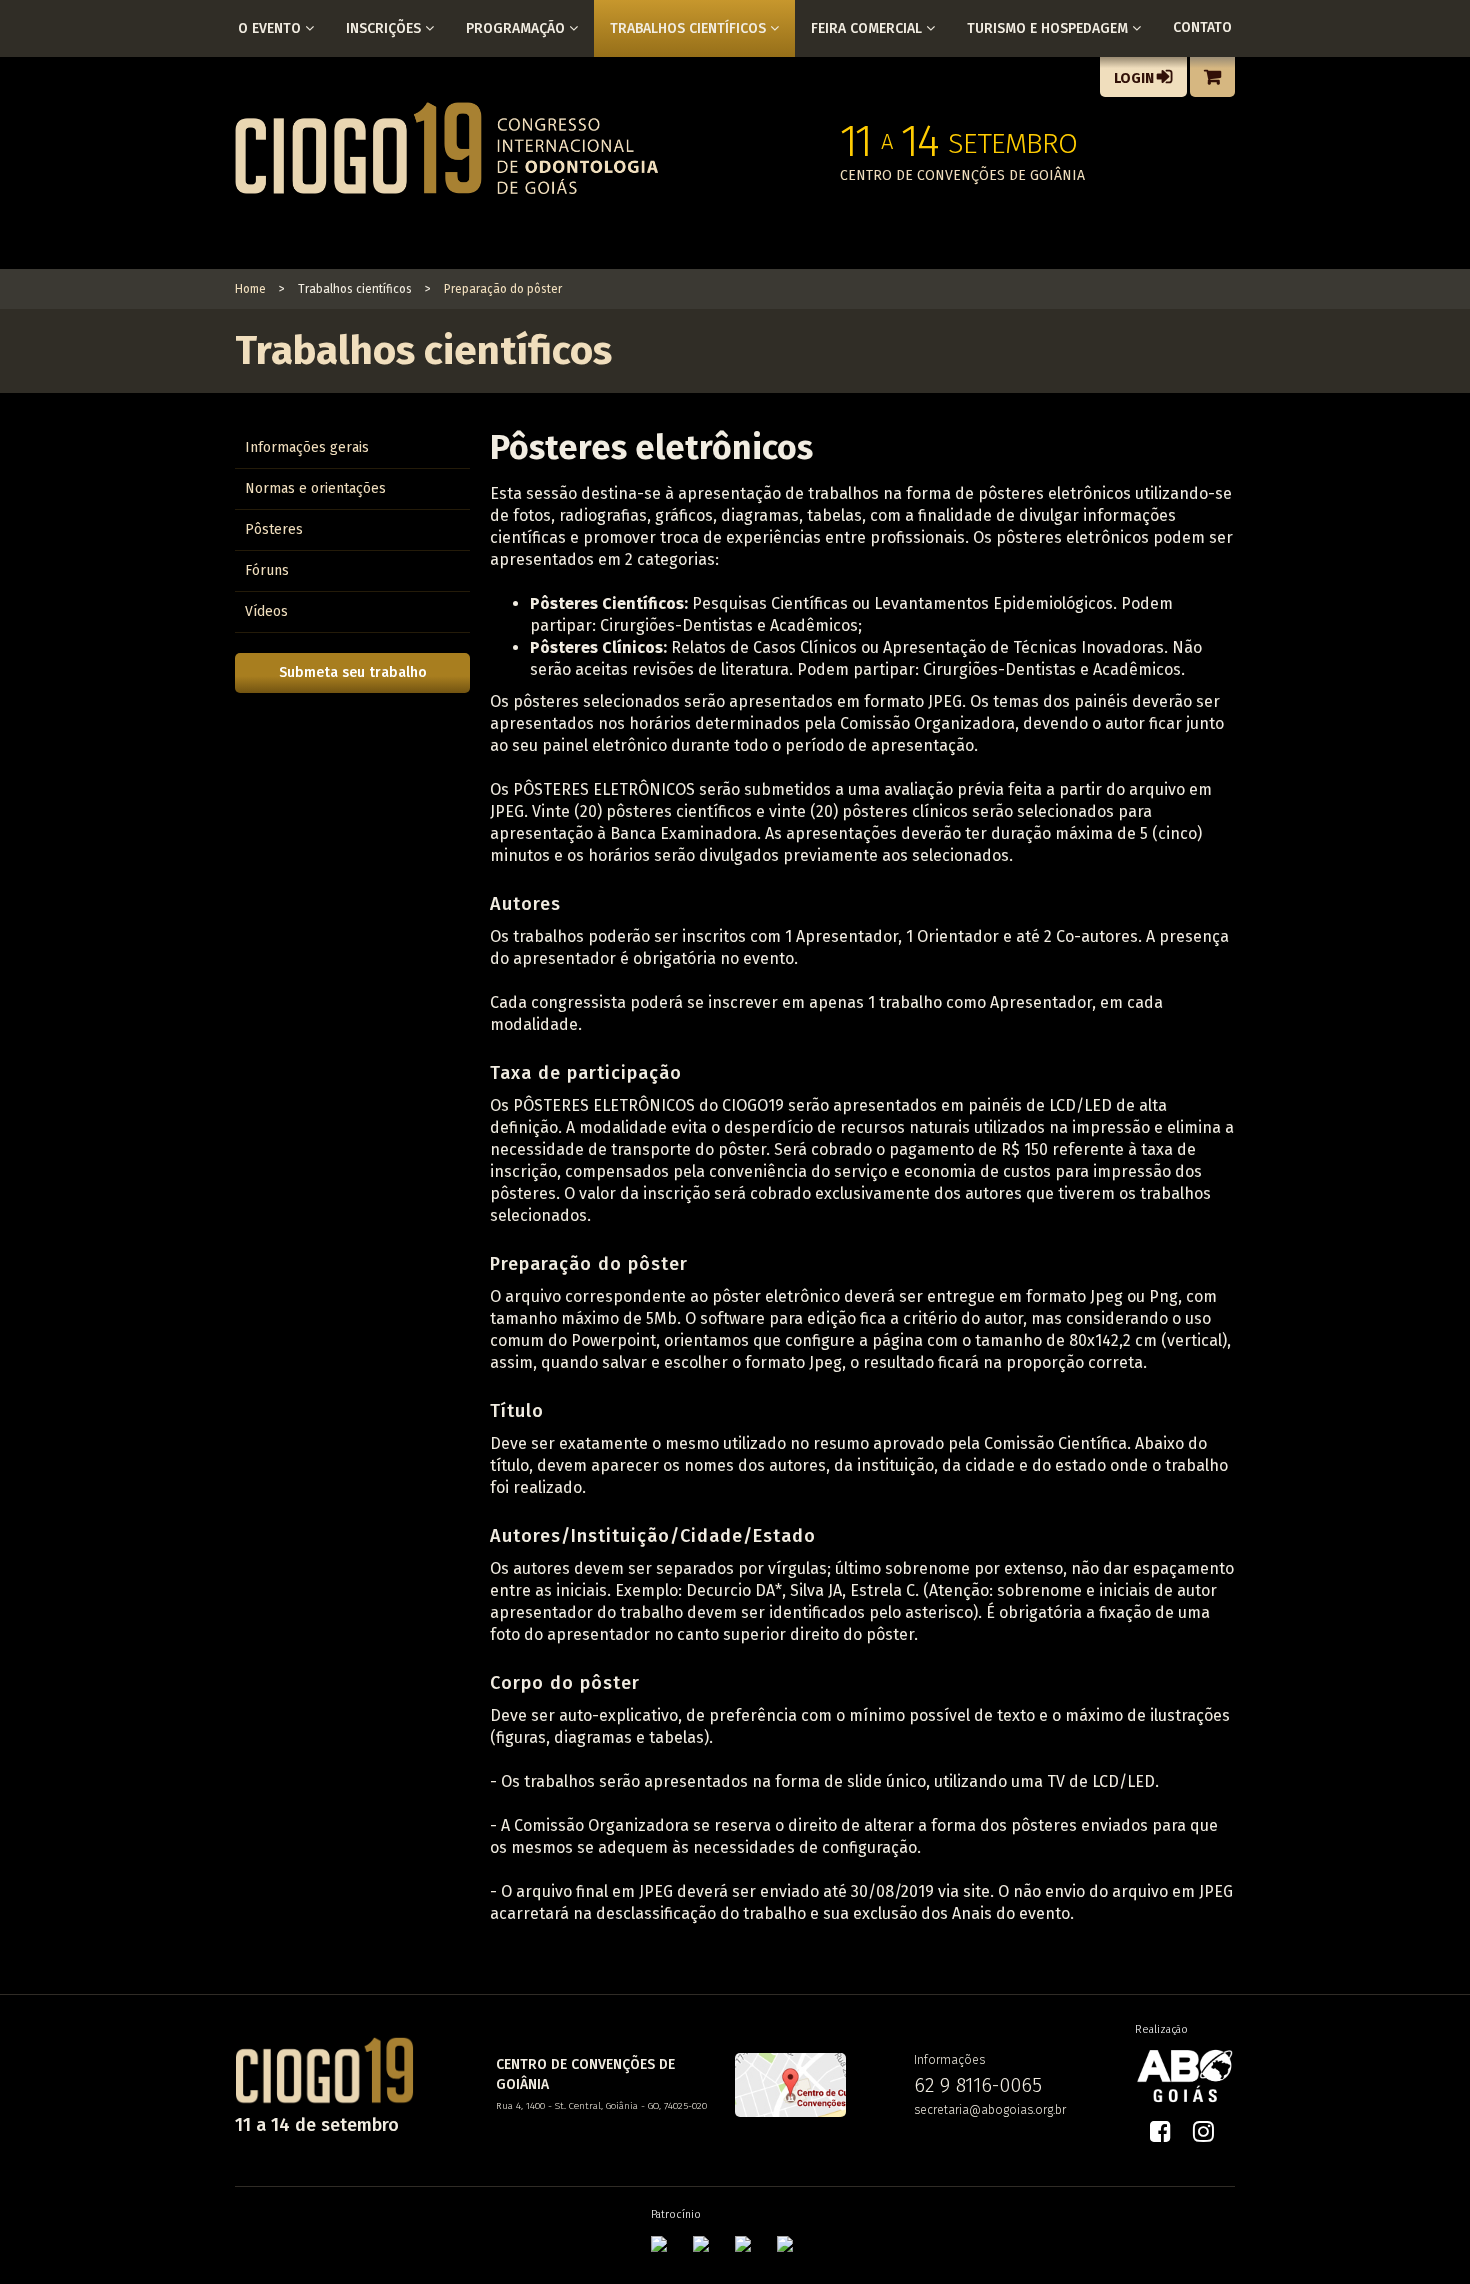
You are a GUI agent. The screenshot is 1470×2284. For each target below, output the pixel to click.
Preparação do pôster (503, 289)
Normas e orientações (315, 488)
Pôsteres (274, 529)
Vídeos (266, 611)
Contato (1202, 27)
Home (250, 289)
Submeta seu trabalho (353, 672)
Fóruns (267, 570)
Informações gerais (307, 447)
